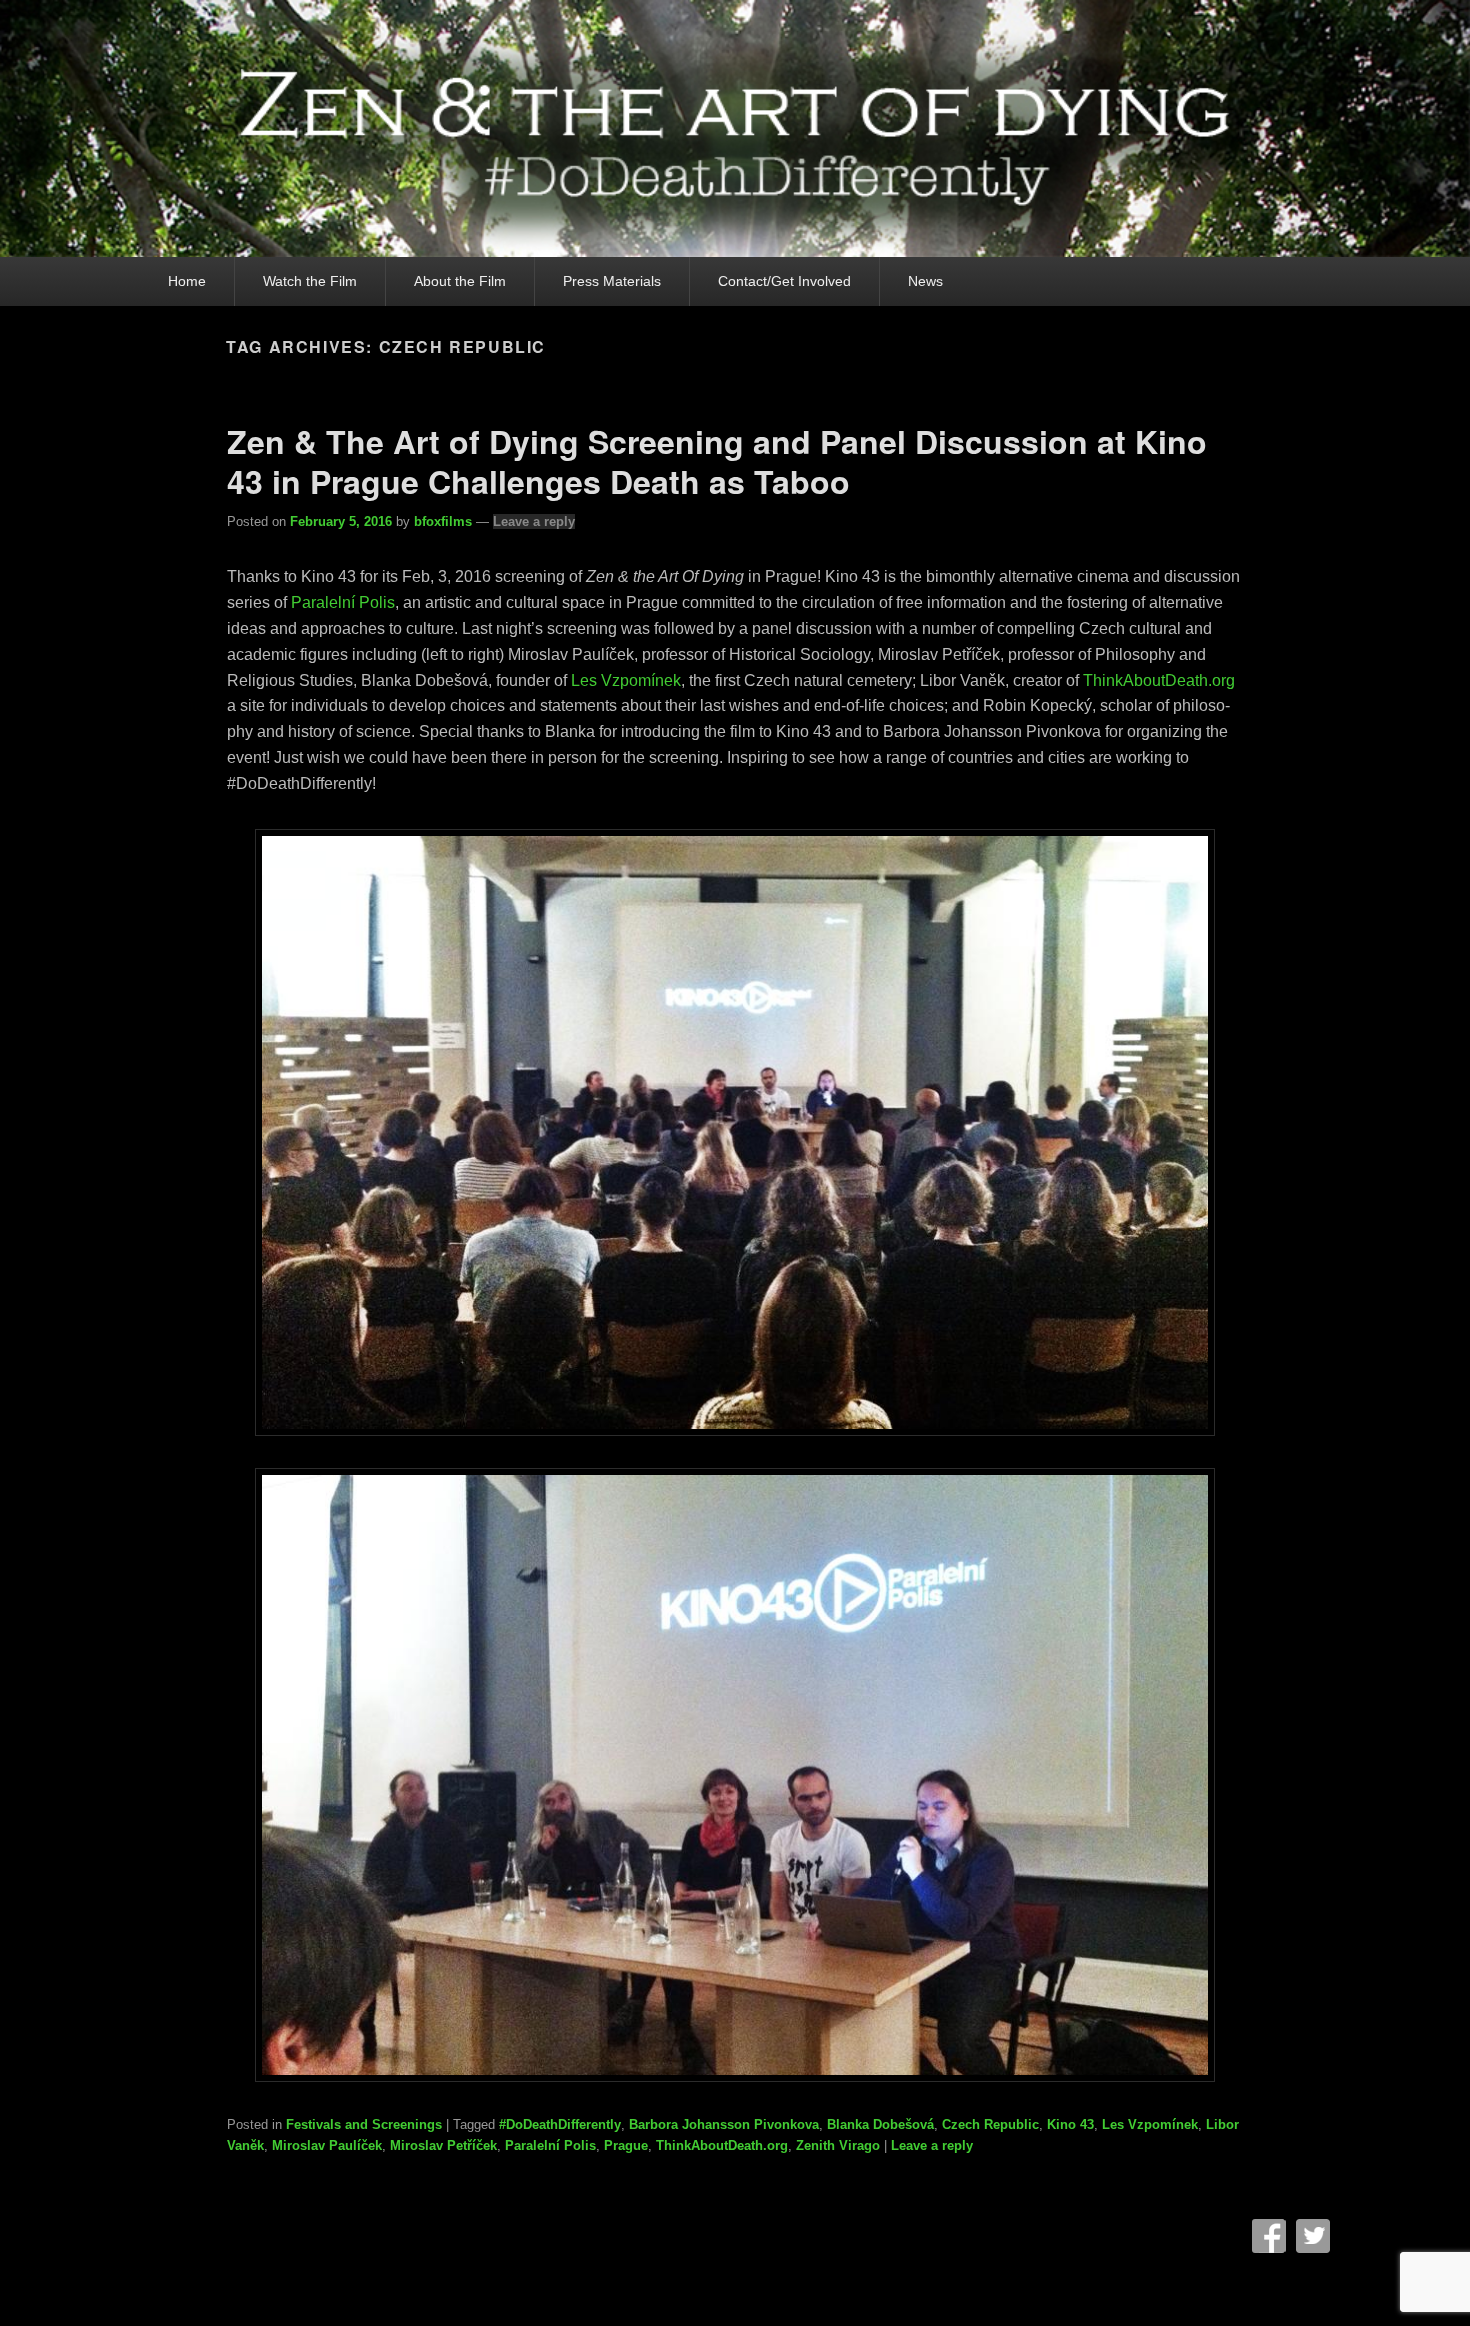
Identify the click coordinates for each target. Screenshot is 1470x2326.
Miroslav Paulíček (327, 2145)
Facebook (1269, 2236)
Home (187, 281)
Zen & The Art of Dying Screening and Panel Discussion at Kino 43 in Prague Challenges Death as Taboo (717, 461)
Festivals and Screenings (364, 2124)
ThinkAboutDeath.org (722, 2145)
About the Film (460, 281)
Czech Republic (990, 2124)
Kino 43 (1070, 2124)
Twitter (1313, 2236)
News (925, 281)
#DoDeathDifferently (560, 2124)
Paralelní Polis (550, 2145)
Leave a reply (534, 521)
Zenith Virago (838, 2145)
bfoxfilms (443, 521)
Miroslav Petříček (443, 2145)
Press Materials (612, 281)
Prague (626, 2145)
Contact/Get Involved (784, 281)
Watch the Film (310, 281)
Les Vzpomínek (1150, 2124)
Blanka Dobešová (880, 2124)
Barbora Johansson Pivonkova (724, 2124)
